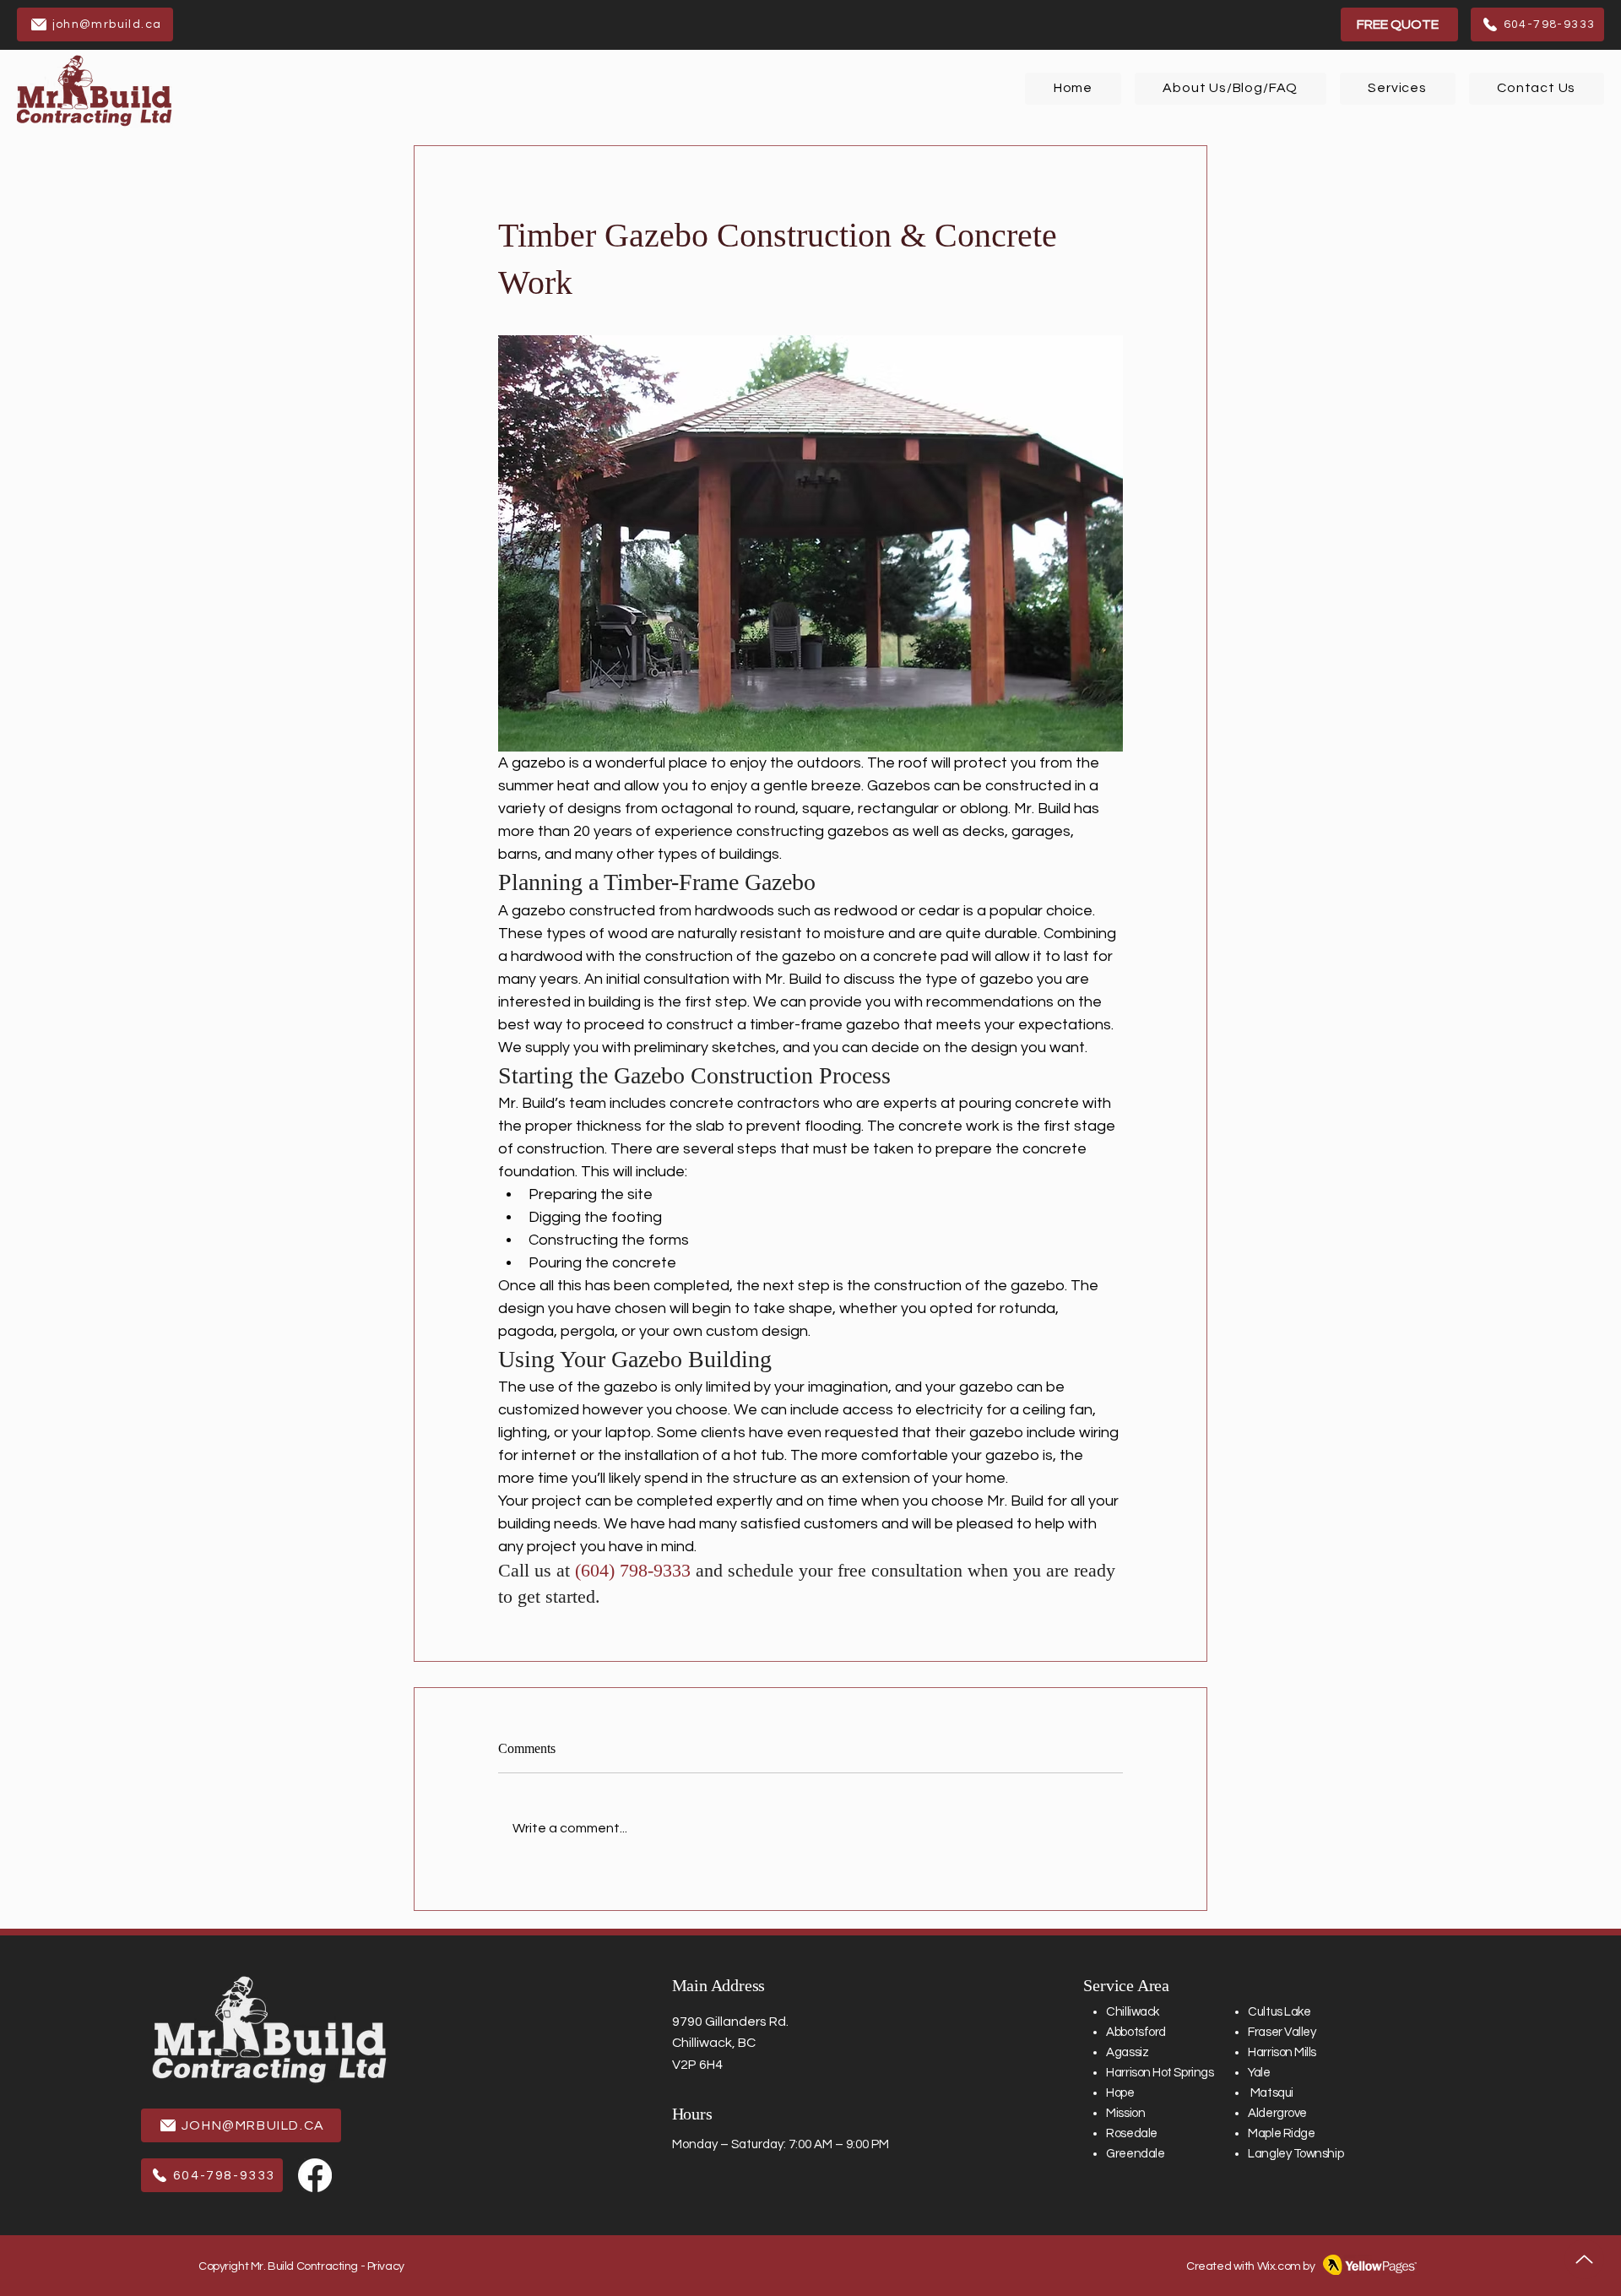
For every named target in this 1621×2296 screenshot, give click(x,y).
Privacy (386, 2266)
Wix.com (1279, 2266)
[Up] (1584, 2259)
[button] (1398, 89)
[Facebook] (315, 2175)
